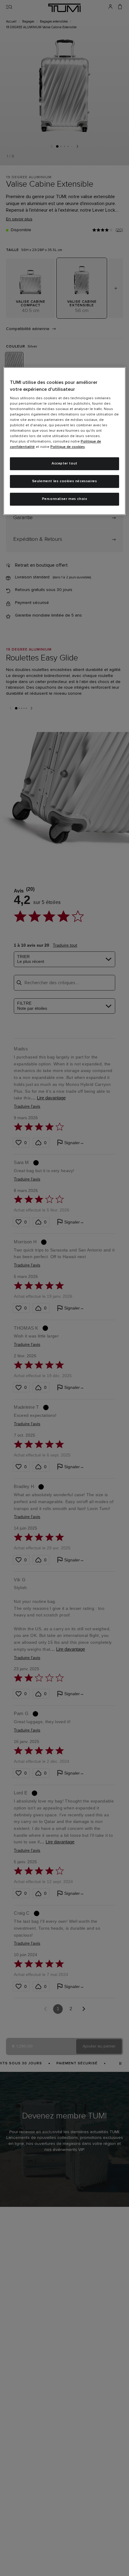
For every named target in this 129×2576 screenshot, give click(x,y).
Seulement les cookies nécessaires (65, 481)
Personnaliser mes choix (65, 499)
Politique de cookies (68, 447)
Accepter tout (64, 464)
